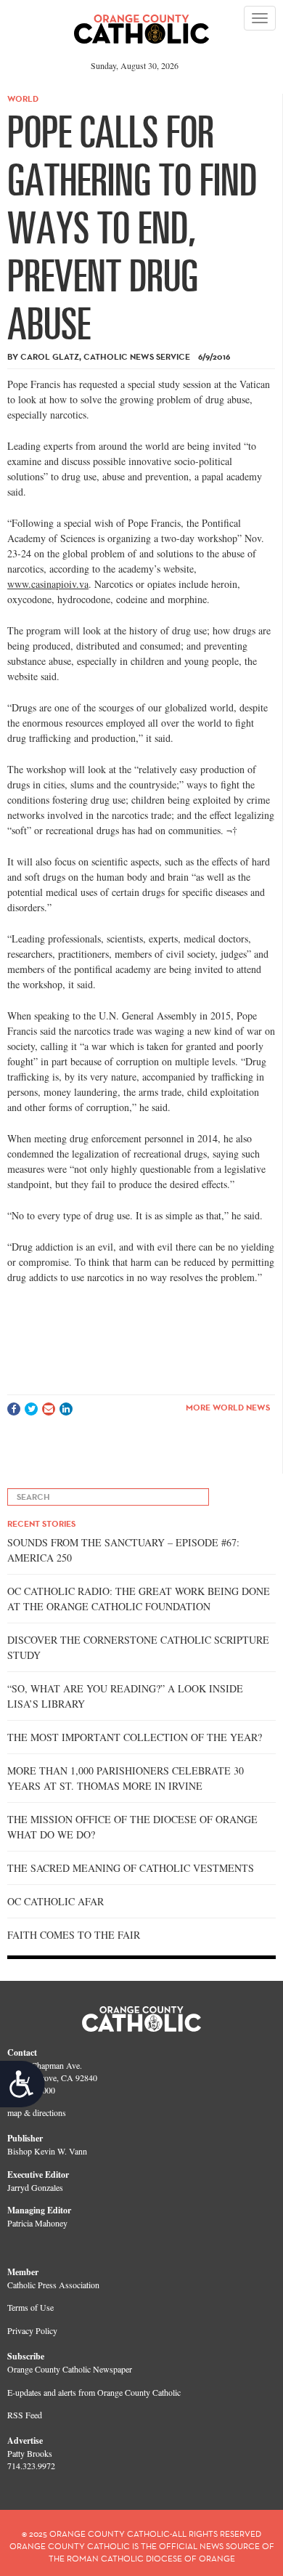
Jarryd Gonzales (35, 2187)
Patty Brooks (30, 2453)
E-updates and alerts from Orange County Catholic (94, 2392)
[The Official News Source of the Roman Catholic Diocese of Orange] (142, 24)
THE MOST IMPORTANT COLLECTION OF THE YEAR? (135, 1737)
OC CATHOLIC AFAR (56, 1901)
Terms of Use (30, 2307)
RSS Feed (25, 2415)
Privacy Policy (32, 2330)
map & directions (37, 2112)
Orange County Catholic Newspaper (70, 2369)
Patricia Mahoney (37, 2223)
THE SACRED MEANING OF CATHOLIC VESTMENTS (131, 1868)
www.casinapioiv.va (48, 584)
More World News (228, 1407)
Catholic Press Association (53, 2285)
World (23, 98)
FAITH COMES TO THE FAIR (74, 1935)
